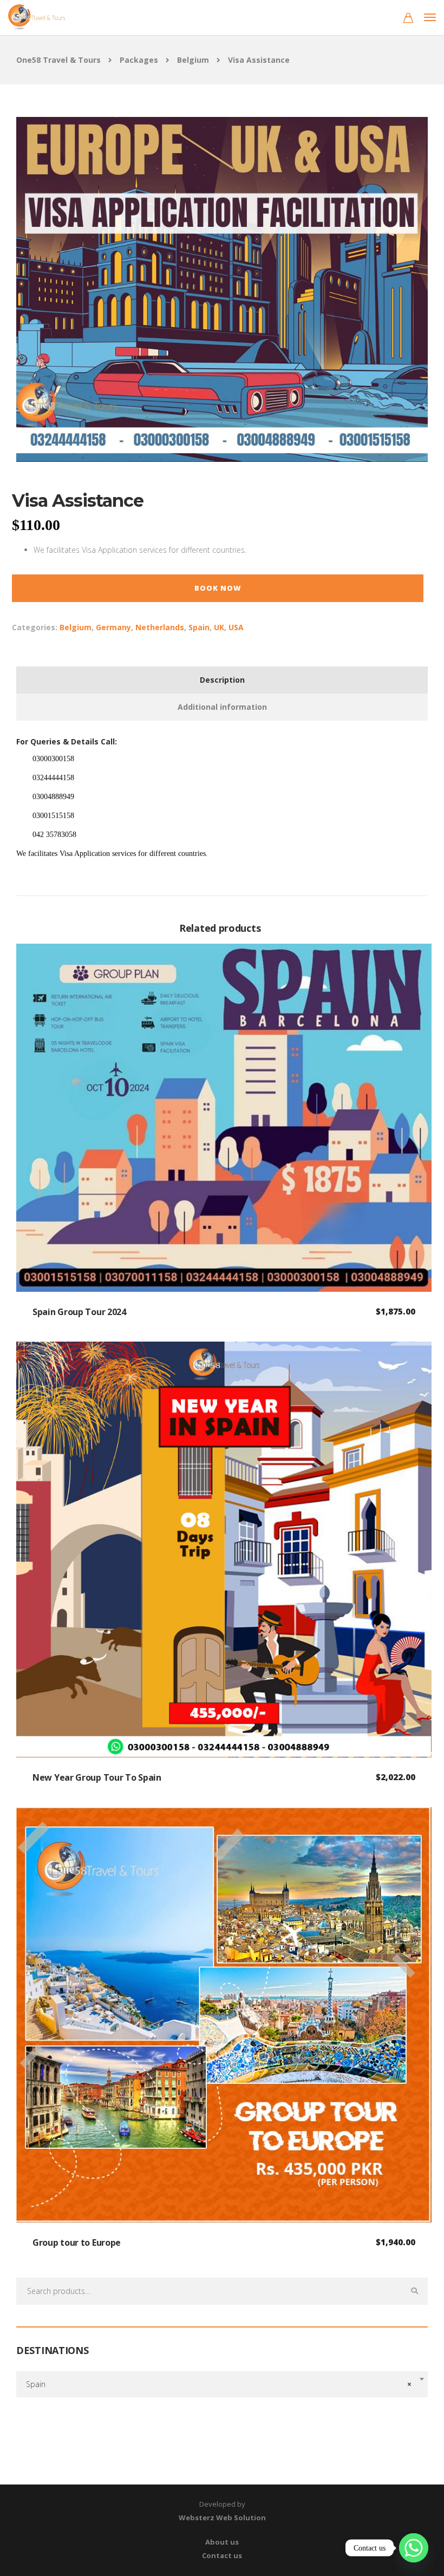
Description (222, 680)
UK (219, 627)
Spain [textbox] (219, 2384)
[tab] (222, 680)
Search (414, 2291)
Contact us (222, 2555)
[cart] (408, 19)
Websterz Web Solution (222, 2518)
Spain (199, 627)
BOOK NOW (218, 588)
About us (222, 2542)
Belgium (76, 627)
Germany (113, 627)
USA (236, 627)
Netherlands (160, 627)
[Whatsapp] (414, 2548)
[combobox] (222, 2384)
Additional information (222, 707)
